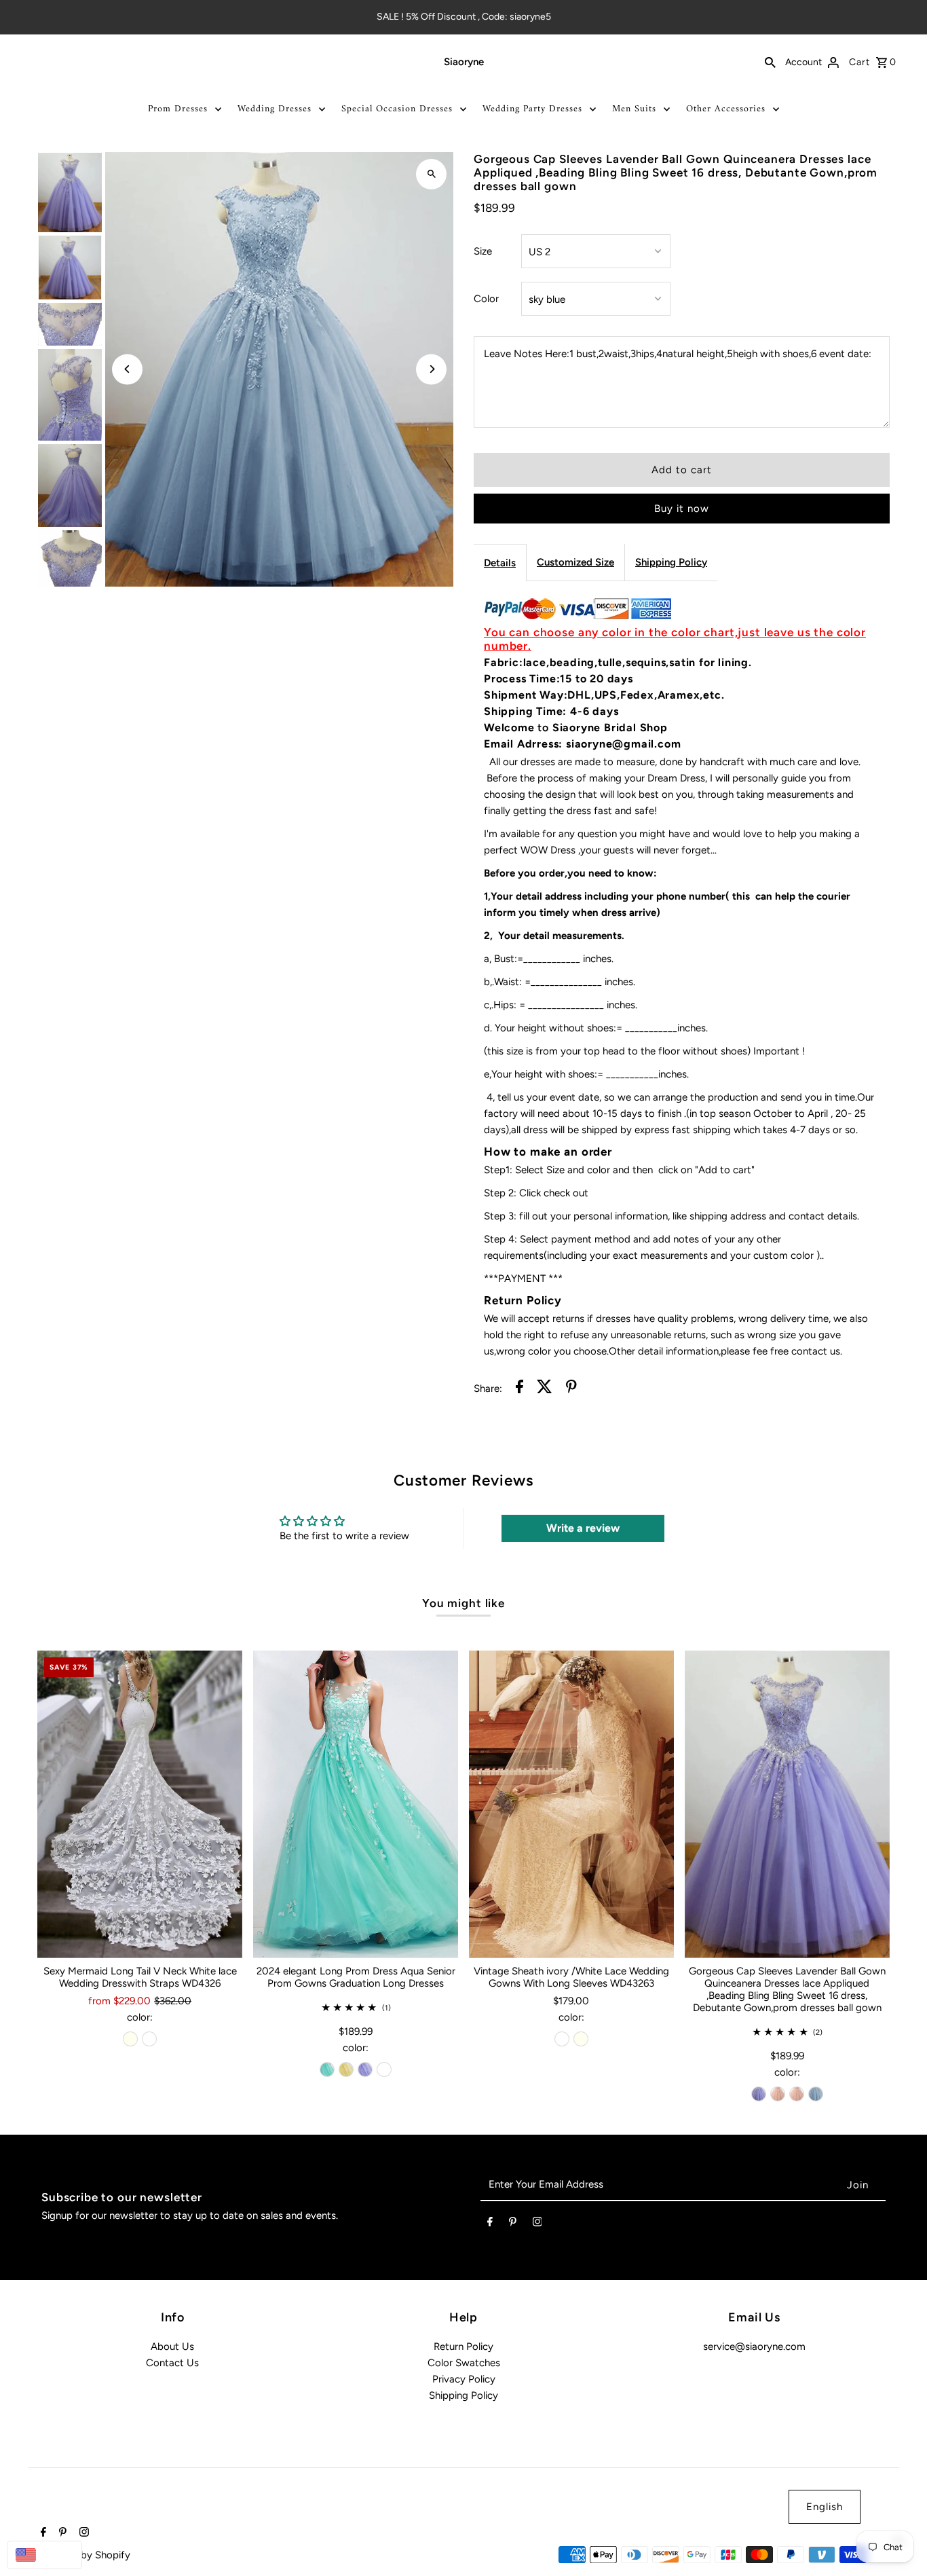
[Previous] (127, 369)
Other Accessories (726, 109)
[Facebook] (490, 2224)
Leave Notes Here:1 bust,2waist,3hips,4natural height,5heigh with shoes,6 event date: (678, 354)
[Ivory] (130, 2039)
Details (500, 563)
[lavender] (365, 2069)
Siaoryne (464, 62)
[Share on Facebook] (519, 1389)
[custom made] (384, 2069)
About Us (172, 2347)
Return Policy (463, 2347)
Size (483, 251)
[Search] (770, 62)
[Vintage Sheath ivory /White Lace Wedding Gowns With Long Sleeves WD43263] (571, 1804)
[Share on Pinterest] (571, 1389)
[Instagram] (537, 2224)
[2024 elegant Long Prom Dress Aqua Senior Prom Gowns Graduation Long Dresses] (356, 1804)
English (825, 2507)
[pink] (778, 2094)
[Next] (431, 369)
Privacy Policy (464, 2379)
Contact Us (172, 2363)
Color (486, 299)
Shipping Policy (671, 562)
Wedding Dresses (275, 109)
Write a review (583, 1528)
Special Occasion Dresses (397, 109)
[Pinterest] (513, 2224)
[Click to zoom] (431, 174)
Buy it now (682, 509)
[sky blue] (816, 2094)
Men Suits (634, 109)
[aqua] (327, 2069)
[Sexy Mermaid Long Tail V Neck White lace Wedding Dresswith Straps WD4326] (140, 1804)
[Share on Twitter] (545, 1389)
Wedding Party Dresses (532, 109)
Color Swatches (464, 2363)
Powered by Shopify (84, 2555)
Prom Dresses (178, 109)
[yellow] (346, 2069)
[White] (149, 2039)
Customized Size (575, 562)
